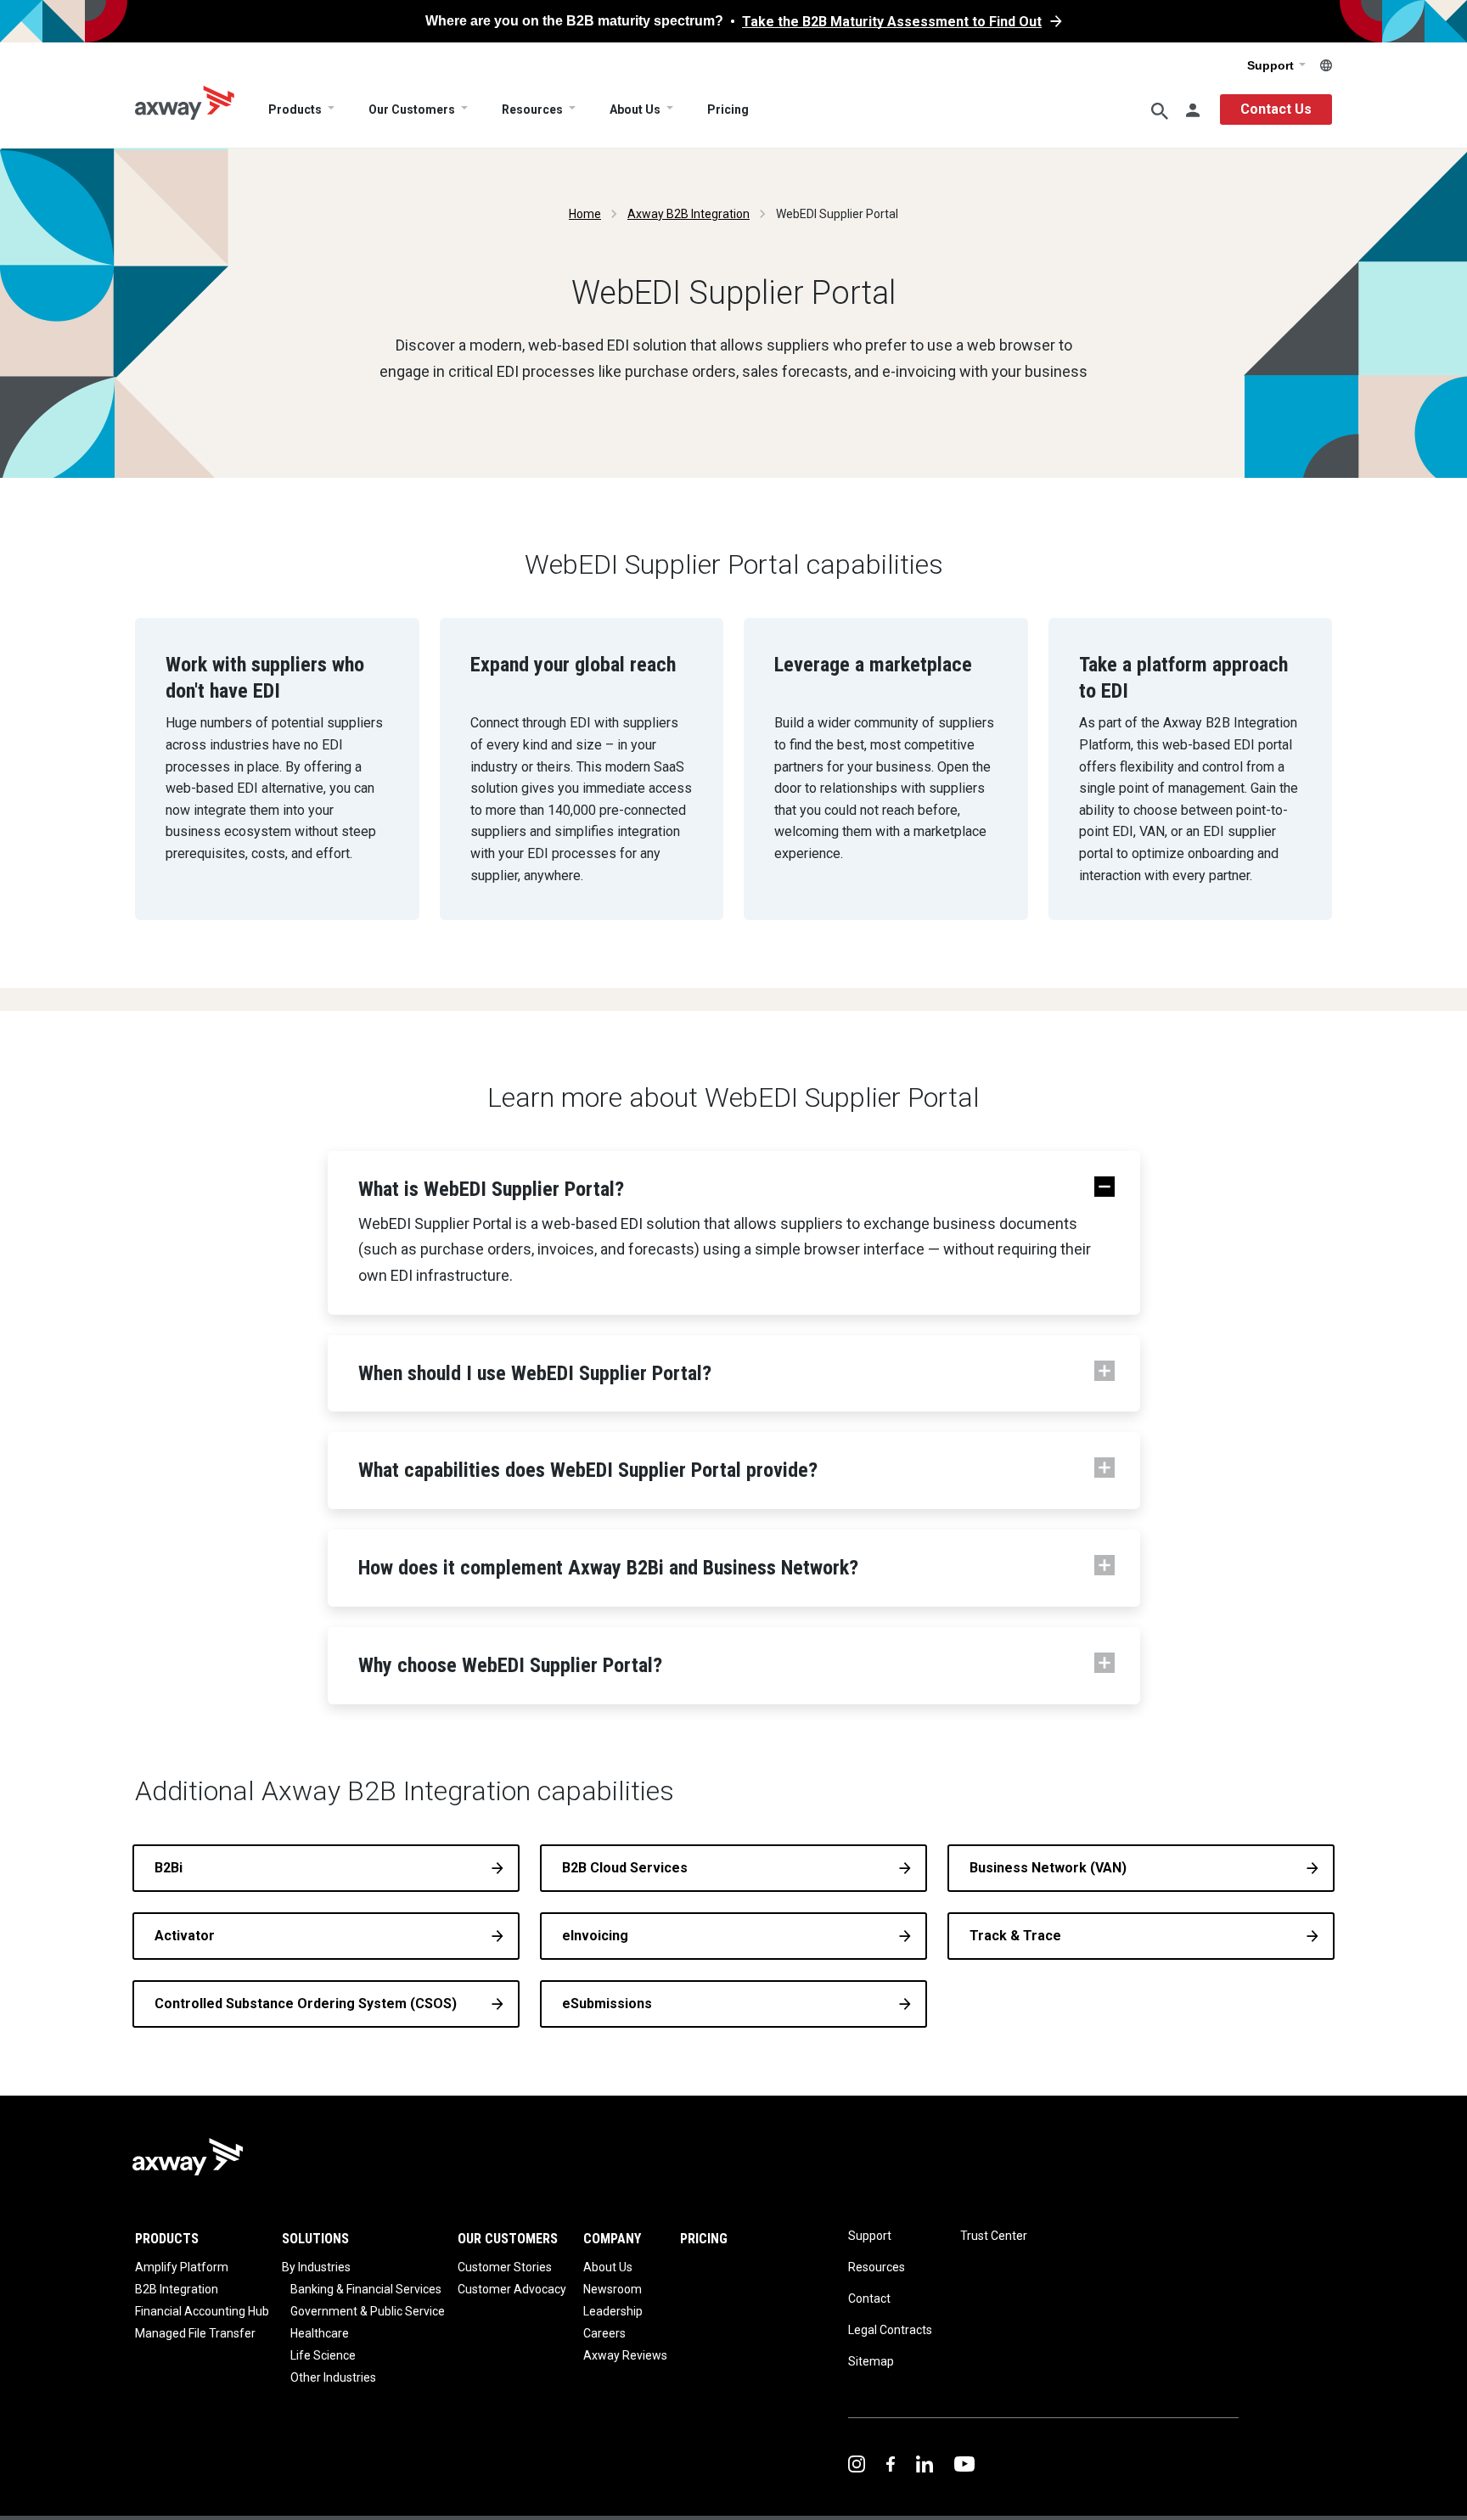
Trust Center (994, 2236)
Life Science (323, 2355)
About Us (635, 109)
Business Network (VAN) (1048, 1868)
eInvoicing (595, 1936)
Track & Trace (1015, 1936)
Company (612, 2239)
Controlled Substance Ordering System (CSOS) (306, 2004)
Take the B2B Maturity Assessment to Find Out (892, 22)
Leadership (613, 2311)
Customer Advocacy (512, 2289)
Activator (185, 1936)
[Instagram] (857, 2463)
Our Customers (412, 109)
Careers (604, 2333)
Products (295, 109)
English (1326, 65)
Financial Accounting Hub (202, 2311)
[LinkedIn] (925, 2463)
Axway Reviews (625, 2355)
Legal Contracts (890, 2330)
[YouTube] (964, 2463)
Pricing (728, 109)
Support (1272, 65)
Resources (532, 109)
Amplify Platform (182, 2267)
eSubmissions (607, 2004)
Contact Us (1276, 109)
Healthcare (320, 2333)
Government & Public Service (368, 2311)
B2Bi (169, 1868)
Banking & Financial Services (366, 2289)
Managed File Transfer (195, 2333)
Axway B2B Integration (689, 214)
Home (585, 214)
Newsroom (613, 2289)
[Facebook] (891, 2463)
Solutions (315, 2239)
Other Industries (333, 2377)
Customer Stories (505, 2267)
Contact (869, 2298)
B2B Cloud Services (625, 1868)
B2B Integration (177, 2289)
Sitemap (871, 2361)
